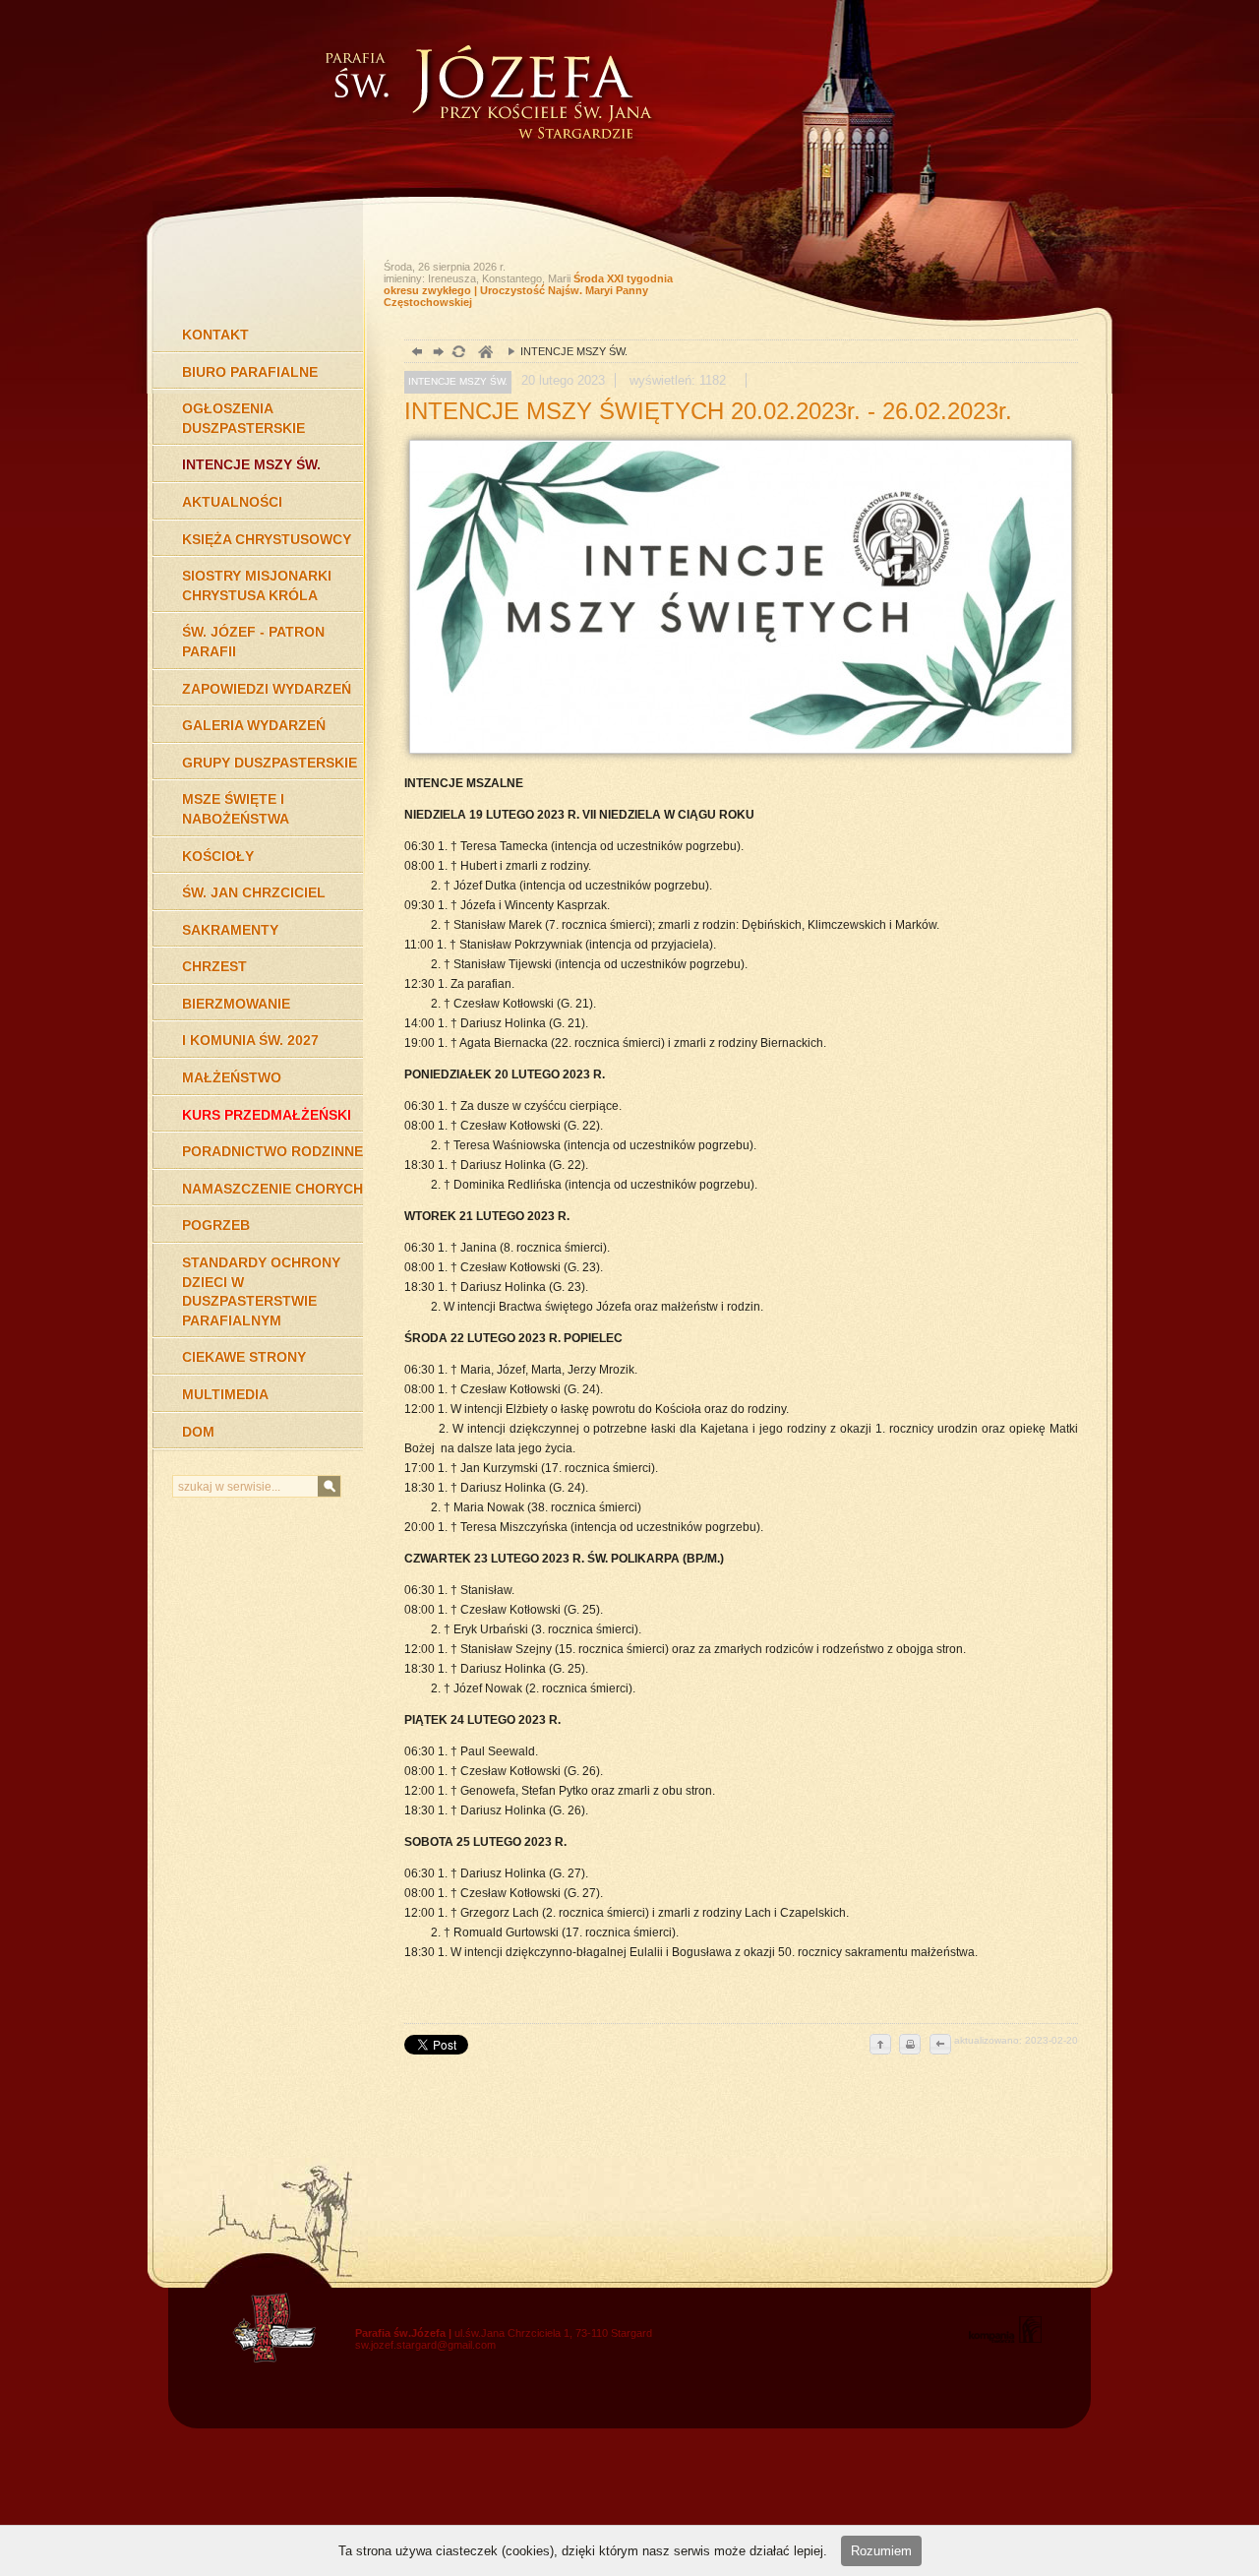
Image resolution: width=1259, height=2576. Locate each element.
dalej (436, 354)
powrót (415, 354)
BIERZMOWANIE (236, 1004)
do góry (880, 2046)
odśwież (458, 354)
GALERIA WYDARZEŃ (254, 725)
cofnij (939, 2046)
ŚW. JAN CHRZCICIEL (254, 892)
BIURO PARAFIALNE (250, 372)
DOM (198, 1432)
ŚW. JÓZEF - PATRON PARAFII (253, 642)
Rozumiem (881, 2551)
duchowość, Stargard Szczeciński (484, 354)
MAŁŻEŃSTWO (232, 1077)
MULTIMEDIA (225, 1394)
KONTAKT (215, 335)
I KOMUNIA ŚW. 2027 (250, 1040)
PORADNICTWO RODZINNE (272, 1151)
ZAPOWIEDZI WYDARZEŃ (267, 689)
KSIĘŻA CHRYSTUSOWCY (267, 539)
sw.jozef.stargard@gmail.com (425, 2345)
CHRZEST (214, 966)
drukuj (910, 2046)
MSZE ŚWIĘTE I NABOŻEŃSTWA (236, 809)
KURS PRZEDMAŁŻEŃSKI (267, 1115)
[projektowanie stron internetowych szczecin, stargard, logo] (1005, 2339)
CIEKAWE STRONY (244, 1357)
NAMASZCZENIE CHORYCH (272, 1189)
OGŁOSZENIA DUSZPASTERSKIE (243, 418)
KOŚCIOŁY (218, 856)
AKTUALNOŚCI (232, 502)
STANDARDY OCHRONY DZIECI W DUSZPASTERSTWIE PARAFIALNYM (261, 1291)
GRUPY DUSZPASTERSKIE (270, 763)
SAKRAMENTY (230, 930)
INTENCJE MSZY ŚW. (251, 464)
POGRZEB (216, 1225)
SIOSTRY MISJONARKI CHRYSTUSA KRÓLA (257, 585)
